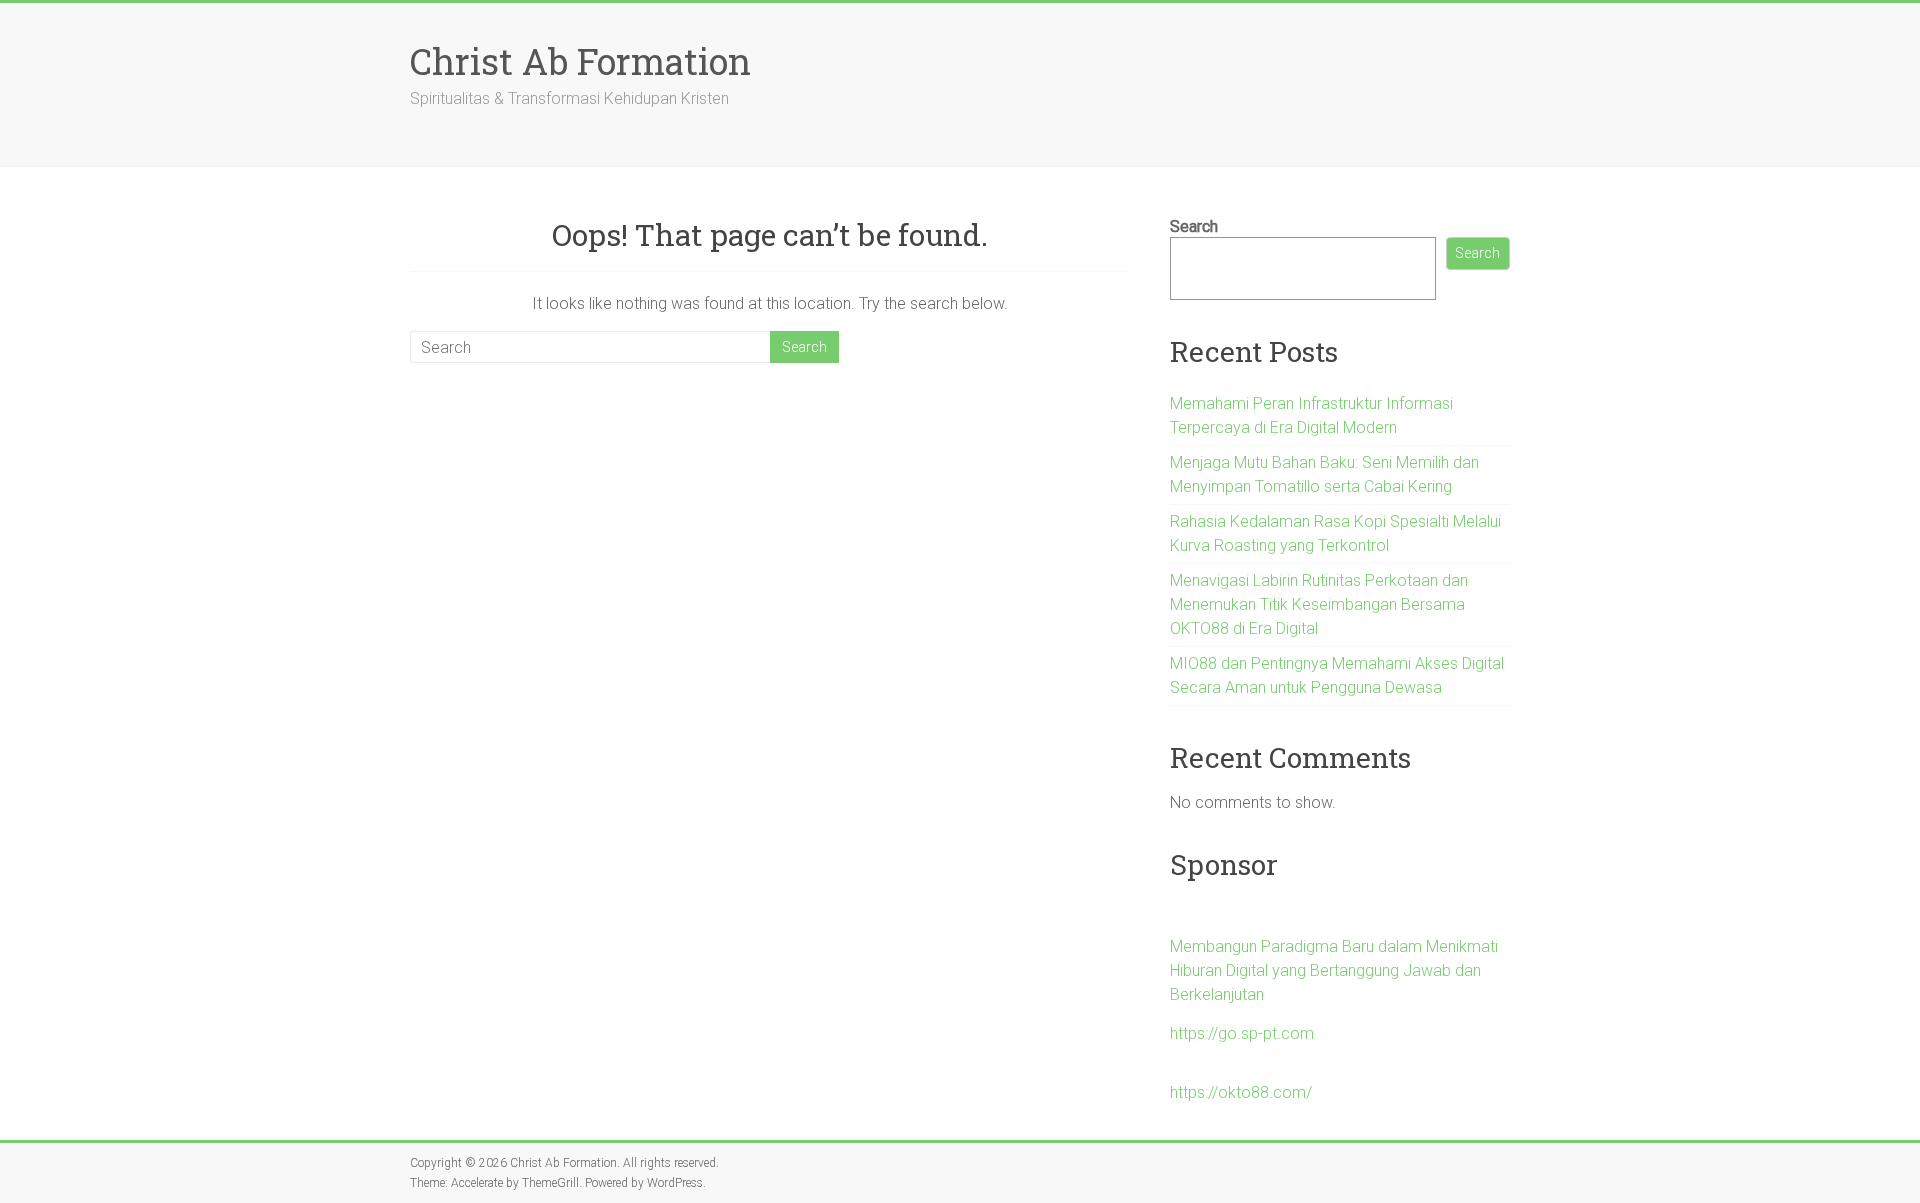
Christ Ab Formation (580, 61)
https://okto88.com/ (1241, 1092)
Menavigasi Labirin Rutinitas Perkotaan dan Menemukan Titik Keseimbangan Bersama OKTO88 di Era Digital (1319, 604)
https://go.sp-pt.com (1242, 1033)
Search (1194, 226)
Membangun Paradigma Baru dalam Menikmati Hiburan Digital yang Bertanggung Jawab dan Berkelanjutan (1334, 970)
